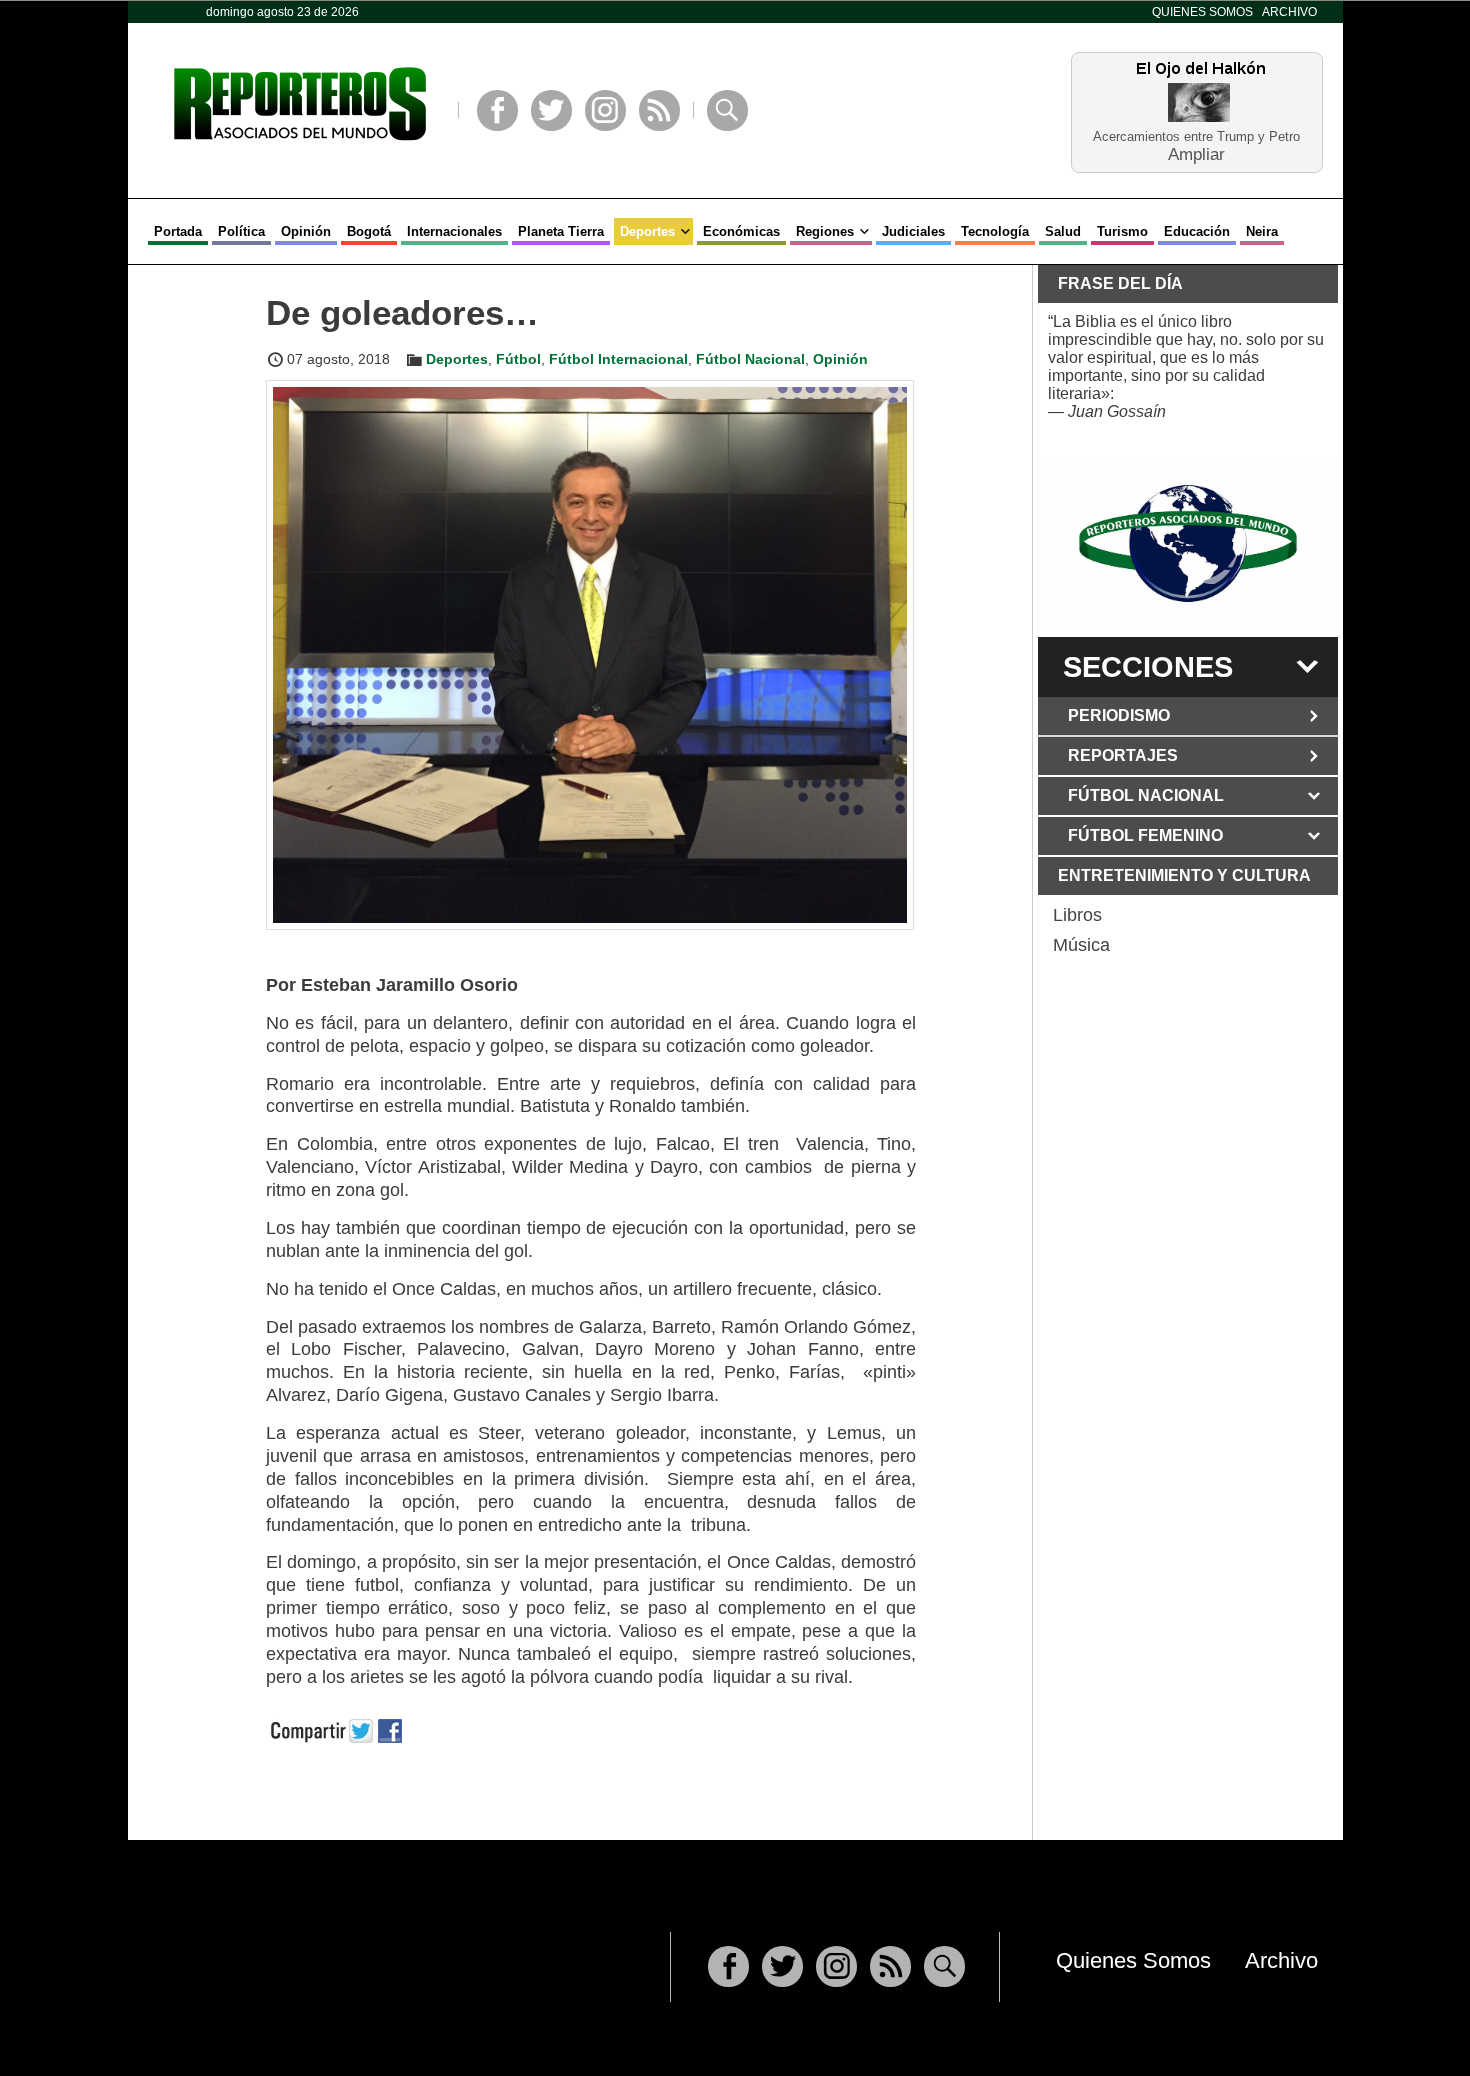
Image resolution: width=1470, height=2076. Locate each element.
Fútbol (518, 359)
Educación (1197, 231)
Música (1081, 945)
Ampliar (1196, 153)
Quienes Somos (1202, 12)
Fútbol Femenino (1145, 835)
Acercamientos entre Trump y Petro (1196, 136)
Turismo (1122, 231)
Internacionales (454, 231)
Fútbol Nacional (750, 359)
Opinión (306, 231)
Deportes (647, 231)
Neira (1262, 231)
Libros (1077, 915)
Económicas (741, 231)
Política (241, 231)
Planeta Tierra (561, 231)
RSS (659, 110)
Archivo (1289, 12)
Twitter (551, 110)
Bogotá (369, 231)
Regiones (825, 231)
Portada (178, 231)
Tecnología (995, 231)
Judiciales (913, 231)
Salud (1063, 231)
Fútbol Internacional (618, 359)
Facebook (497, 110)
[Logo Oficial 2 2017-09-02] (1188, 543)
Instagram (605, 110)
